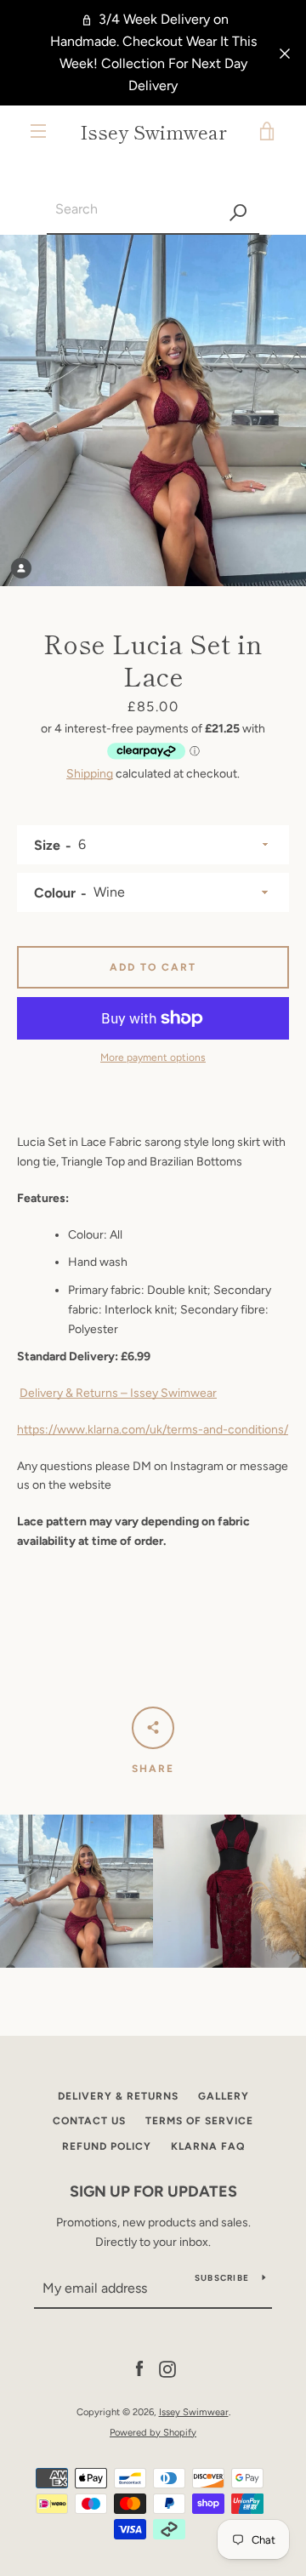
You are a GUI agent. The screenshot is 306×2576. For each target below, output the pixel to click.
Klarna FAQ (208, 2146)
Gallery (224, 2096)
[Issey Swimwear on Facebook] (139, 2369)
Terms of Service (199, 2121)
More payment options (153, 1057)
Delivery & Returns (118, 2096)
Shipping (90, 774)
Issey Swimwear (153, 131)
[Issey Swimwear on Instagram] (167, 2369)
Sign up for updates (153, 2191)
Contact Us (89, 2121)
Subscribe (222, 2278)
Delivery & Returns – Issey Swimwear (118, 1393)
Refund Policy (107, 2146)
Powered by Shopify (153, 2432)
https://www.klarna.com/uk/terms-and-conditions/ (153, 1430)
